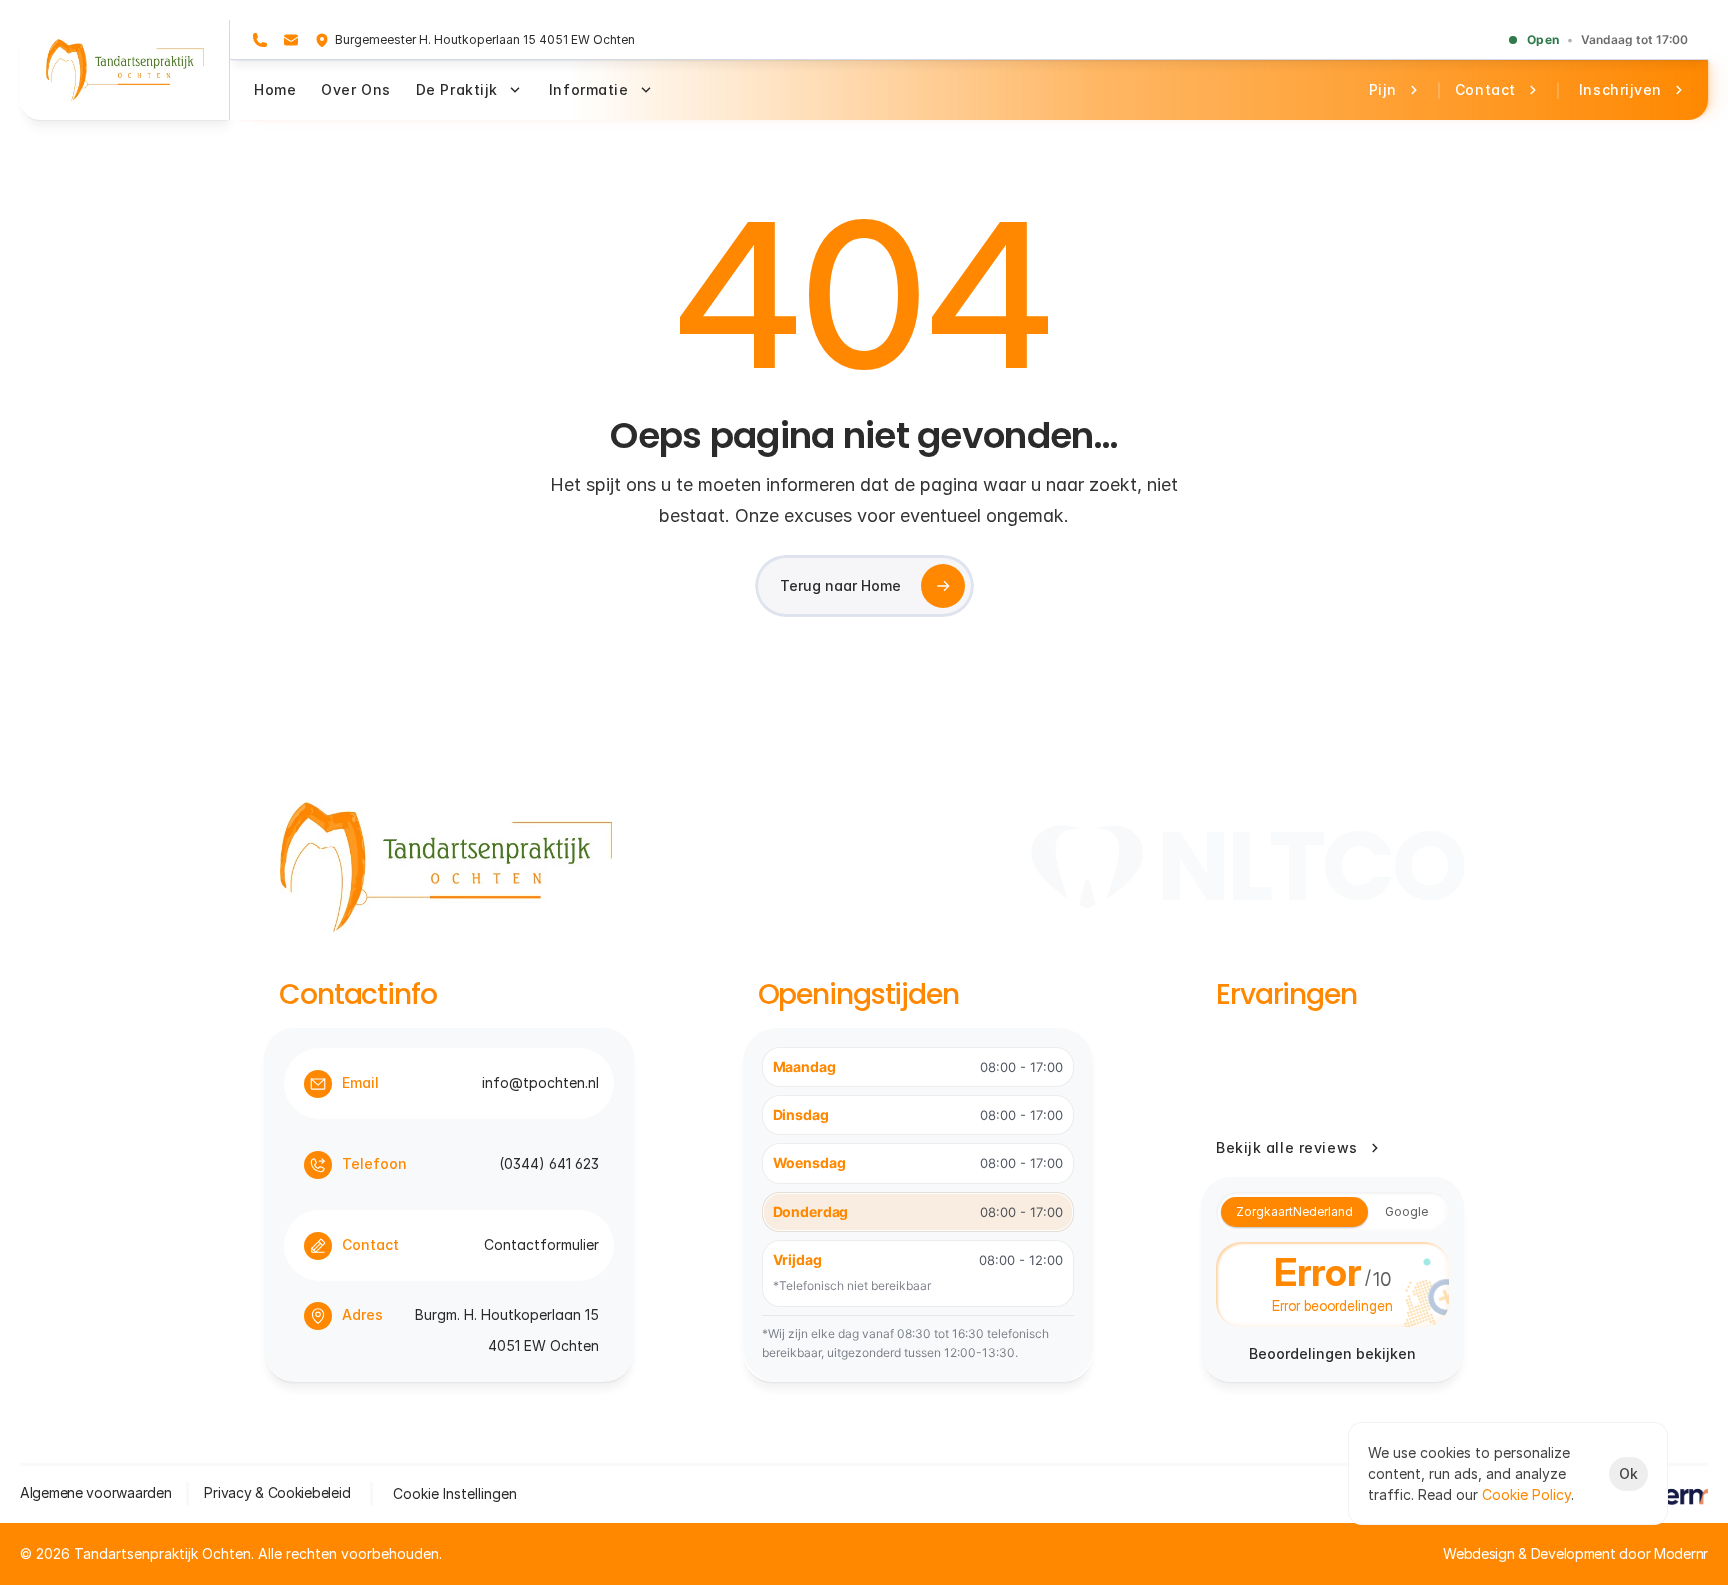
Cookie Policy (1526, 1494)
